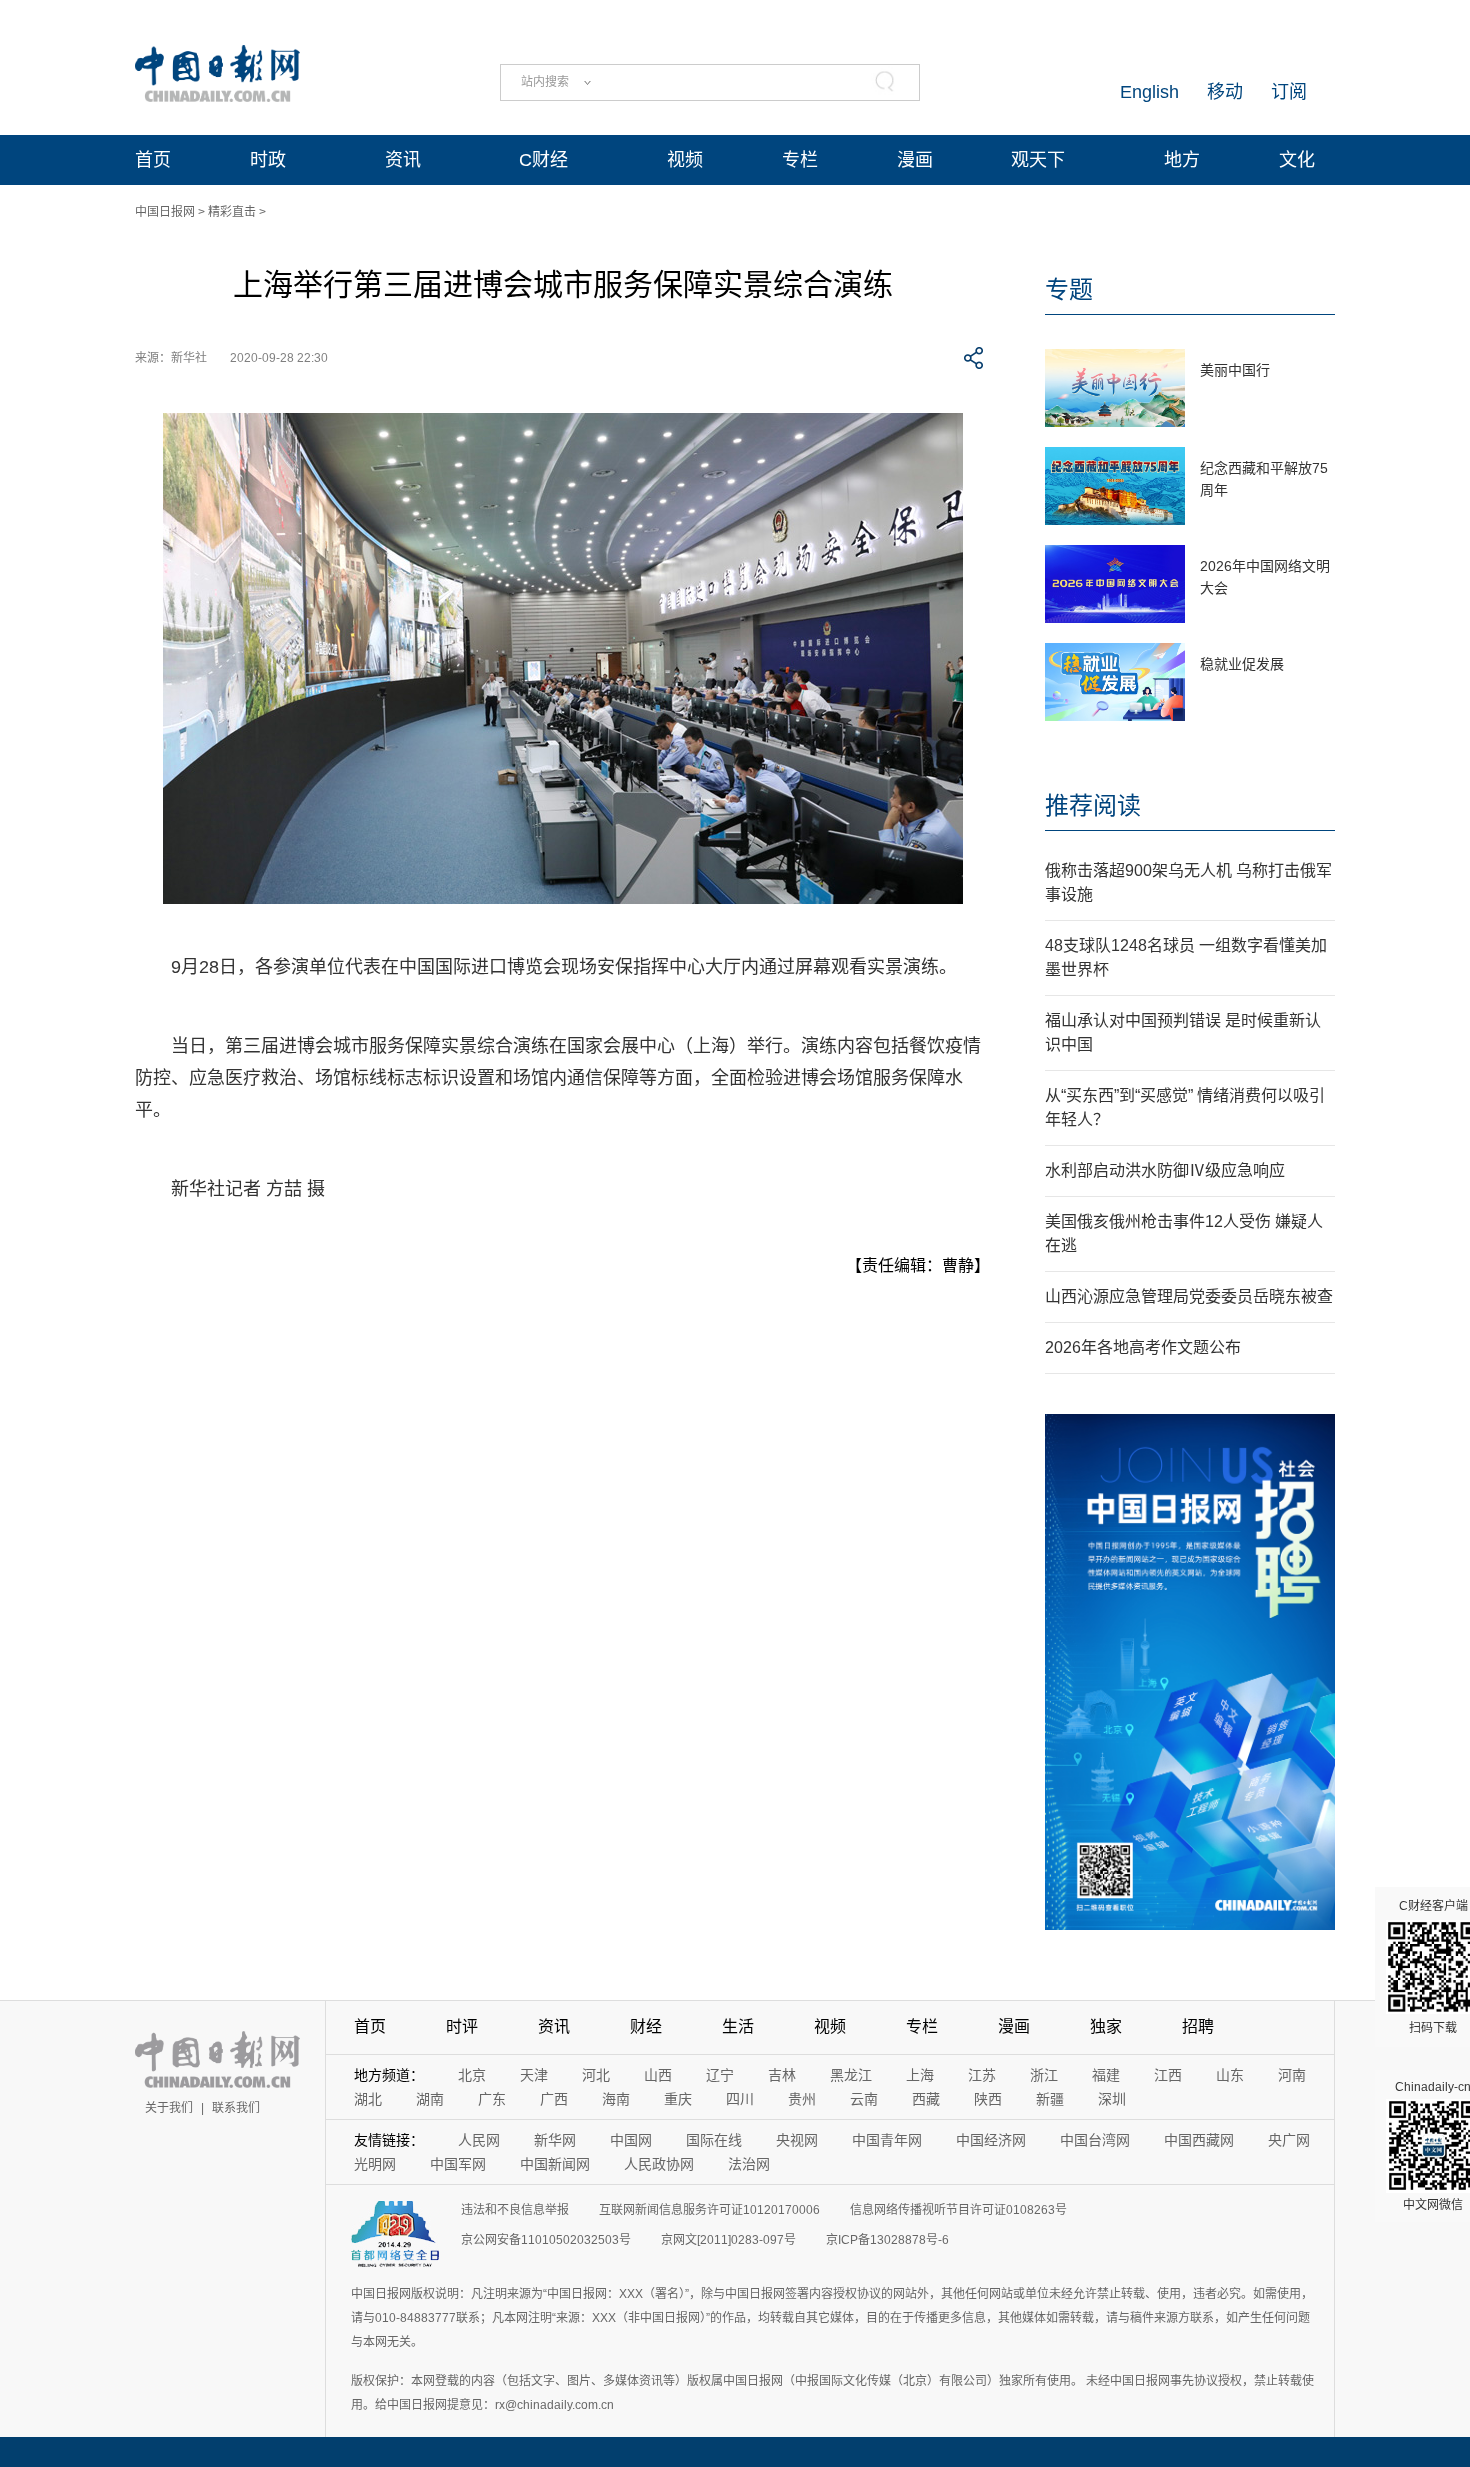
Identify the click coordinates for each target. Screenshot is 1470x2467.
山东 (1230, 2075)
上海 (920, 2075)
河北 (596, 2075)
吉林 (782, 2075)
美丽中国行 (1235, 370)
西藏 (926, 2099)
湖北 (368, 2099)
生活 (738, 2026)
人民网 (479, 2140)
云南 (864, 2099)
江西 (1168, 2075)
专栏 (800, 160)
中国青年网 (887, 2140)
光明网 (375, 2164)
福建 (1106, 2075)
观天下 (1038, 160)
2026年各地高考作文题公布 (1143, 1347)
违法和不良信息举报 (515, 2210)
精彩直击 (232, 212)
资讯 (403, 160)
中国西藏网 (1199, 2140)
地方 (1182, 160)
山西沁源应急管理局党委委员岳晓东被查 (1189, 1296)
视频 (685, 160)
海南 (616, 2099)
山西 (658, 2075)
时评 (462, 2026)
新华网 (555, 2140)
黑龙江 (851, 2075)
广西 (554, 2099)
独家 (1106, 2026)
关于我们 (169, 2108)
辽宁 (720, 2075)
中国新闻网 (555, 2164)
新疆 (1050, 2099)
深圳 (1112, 2099)
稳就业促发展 (1242, 664)
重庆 (678, 2099)
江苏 (982, 2075)
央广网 (1289, 2140)
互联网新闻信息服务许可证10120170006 (709, 2210)
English (1149, 92)
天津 (534, 2075)
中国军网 (458, 2164)
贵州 (802, 2099)
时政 (268, 160)
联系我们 (236, 2108)
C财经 (543, 160)
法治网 (749, 2164)
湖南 (430, 2099)
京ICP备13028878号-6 (887, 2240)
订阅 (1289, 92)
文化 (1297, 160)
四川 (740, 2099)
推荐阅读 (1093, 805)
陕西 (988, 2099)
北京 (472, 2075)
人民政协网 (659, 2164)
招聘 (1198, 2026)
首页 (153, 160)
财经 (646, 2026)
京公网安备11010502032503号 (546, 2240)
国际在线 (714, 2140)
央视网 (797, 2140)
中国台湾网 (1095, 2140)
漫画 (915, 160)
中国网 (631, 2140)
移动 (1225, 92)
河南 (1292, 2075)
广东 (492, 2099)
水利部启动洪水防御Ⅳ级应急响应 (1165, 1170)
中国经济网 (991, 2140)
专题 (1069, 289)
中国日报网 (165, 212)
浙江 (1044, 2075)
